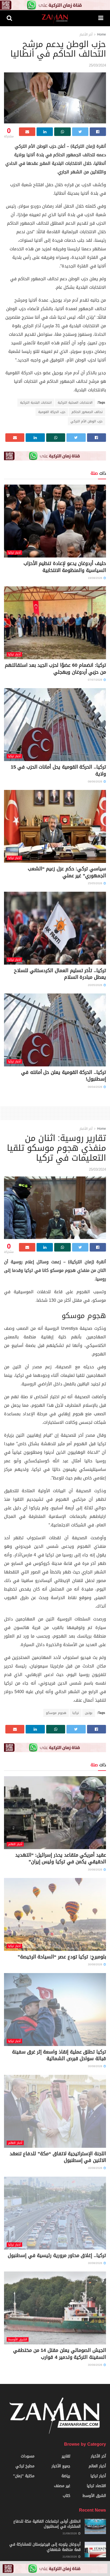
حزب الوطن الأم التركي (87, 421)
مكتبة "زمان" (24, 2476)
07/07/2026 (95, 680)
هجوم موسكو (56, 1713)
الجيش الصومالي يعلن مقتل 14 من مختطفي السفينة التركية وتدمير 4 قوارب (60, 2354)
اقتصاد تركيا (96, 2486)
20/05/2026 (95, 985)
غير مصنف (62, 2486)
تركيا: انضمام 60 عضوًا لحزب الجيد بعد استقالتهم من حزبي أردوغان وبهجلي (55, 669)
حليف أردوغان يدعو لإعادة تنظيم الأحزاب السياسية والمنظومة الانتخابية (65, 567)
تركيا (76, 1713)
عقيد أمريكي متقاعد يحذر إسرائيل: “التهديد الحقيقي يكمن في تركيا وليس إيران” (61, 1858)
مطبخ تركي (25, 2466)
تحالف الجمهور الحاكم (87, 412)
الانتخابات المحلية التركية (75, 403)
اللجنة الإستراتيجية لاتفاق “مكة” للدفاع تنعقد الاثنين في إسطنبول (58, 2157)
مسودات (28, 2456)
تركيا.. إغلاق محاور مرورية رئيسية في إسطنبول (57, 2255)
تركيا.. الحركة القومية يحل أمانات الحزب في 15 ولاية (58, 770)
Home (102, 34)
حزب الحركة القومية (52, 412)
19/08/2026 (95, 578)
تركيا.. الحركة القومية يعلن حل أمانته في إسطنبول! (64, 1076)
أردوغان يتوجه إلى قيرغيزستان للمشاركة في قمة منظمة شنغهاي (45, 2547)
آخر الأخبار (86, 34)
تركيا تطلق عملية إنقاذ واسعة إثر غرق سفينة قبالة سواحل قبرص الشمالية (59, 2055)
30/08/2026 (95, 1870)
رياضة (66, 2476)
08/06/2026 (95, 782)
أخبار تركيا (14, 553)
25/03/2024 (97, 65)
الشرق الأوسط (18, 2339)
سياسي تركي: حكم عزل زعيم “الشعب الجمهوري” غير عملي (67, 872)
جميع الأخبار (61, 2466)
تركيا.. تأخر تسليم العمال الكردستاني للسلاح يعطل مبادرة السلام (60, 974)
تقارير (66, 2456)
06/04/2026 (95, 1087)
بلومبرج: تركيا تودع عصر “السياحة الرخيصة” (62, 1957)
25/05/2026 (95, 883)
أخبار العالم (15, 1844)
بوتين (89, 1713)
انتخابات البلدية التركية (36, 403)
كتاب (66, 2496)
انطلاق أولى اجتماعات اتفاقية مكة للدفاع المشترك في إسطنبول (47, 2524)
